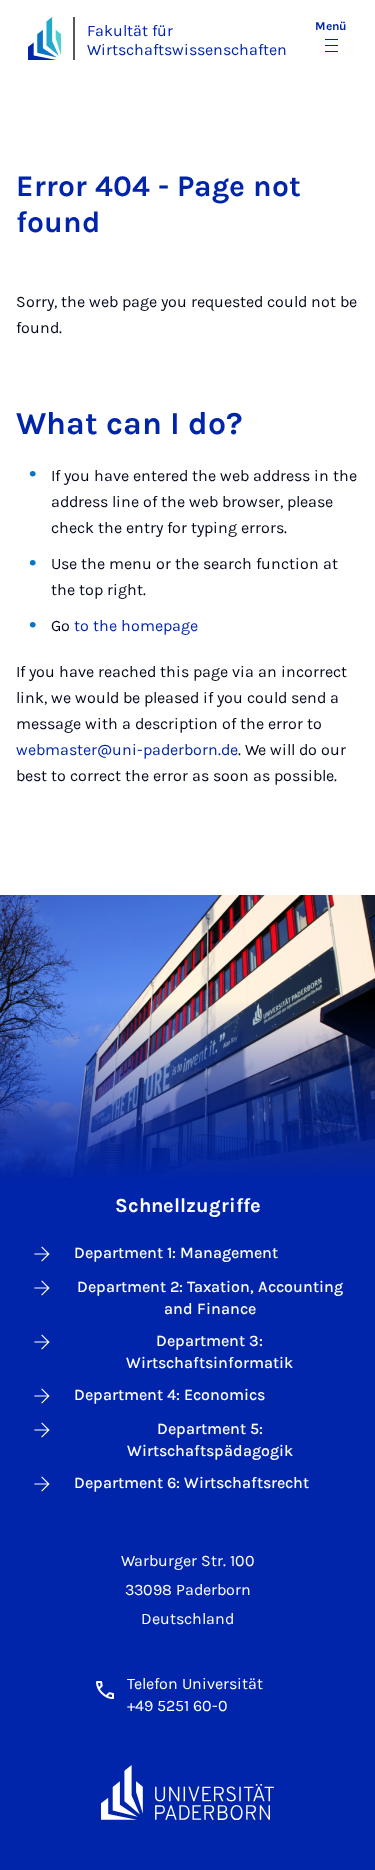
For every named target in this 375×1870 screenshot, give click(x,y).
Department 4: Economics (169, 1394)
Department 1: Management (176, 1252)
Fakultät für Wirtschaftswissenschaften (187, 40)
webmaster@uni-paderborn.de (127, 749)
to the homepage (136, 625)
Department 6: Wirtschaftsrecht (191, 1482)
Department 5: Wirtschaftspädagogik (210, 1439)
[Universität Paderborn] (188, 1792)
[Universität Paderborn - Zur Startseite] (44, 38)
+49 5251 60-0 (177, 1705)
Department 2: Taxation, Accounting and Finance (210, 1297)
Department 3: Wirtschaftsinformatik (209, 1351)
